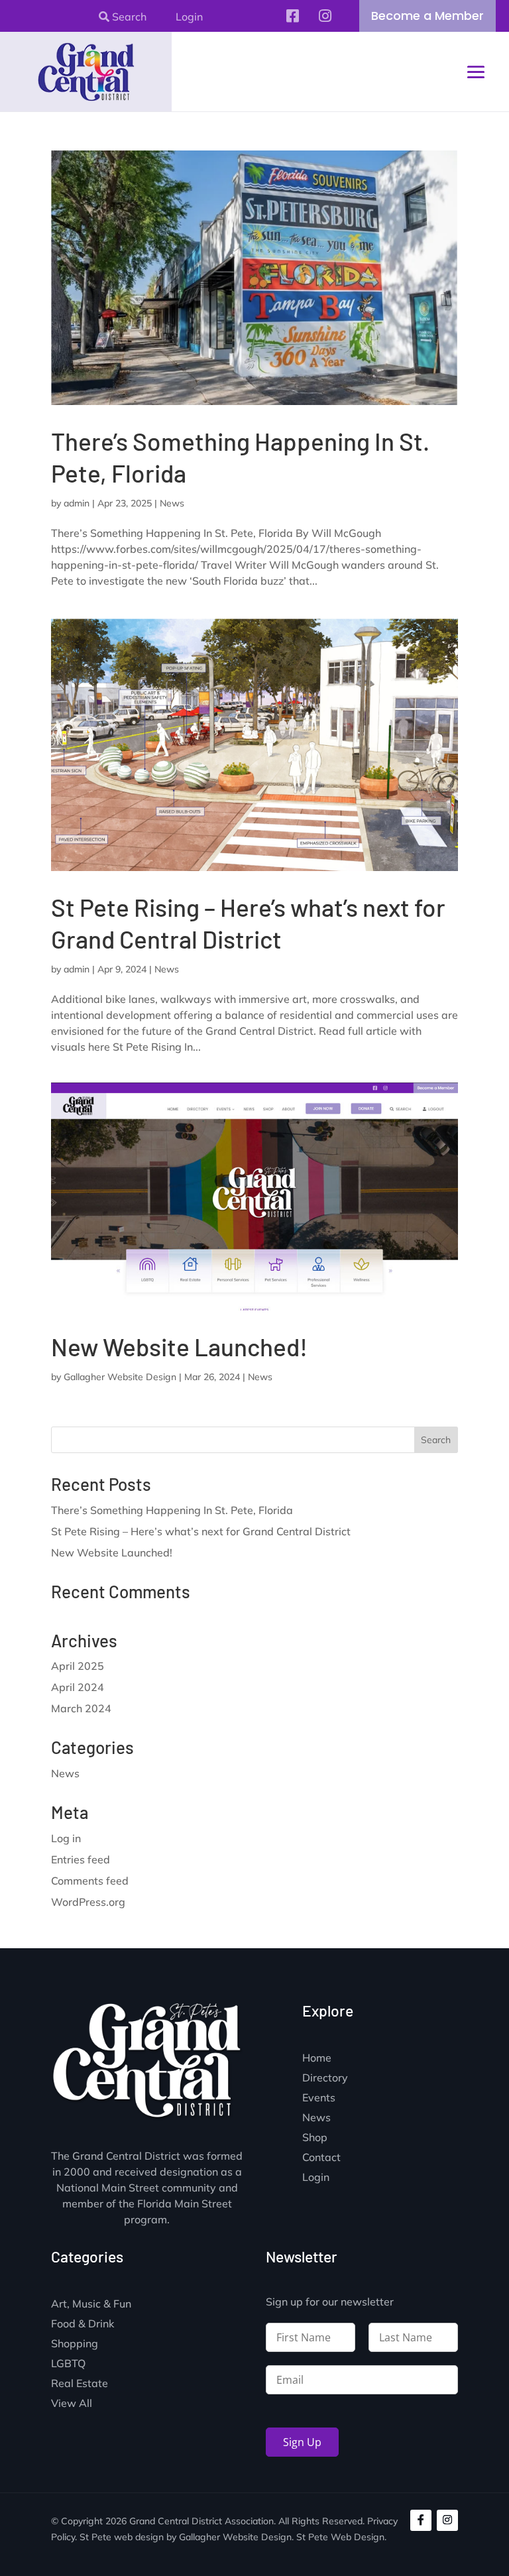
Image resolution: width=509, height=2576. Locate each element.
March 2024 (81, 1708)
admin (77, 503)
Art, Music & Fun (91, 2305)
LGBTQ (68, 2364)
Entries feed (81, 1859)
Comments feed (90, 1881)
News (172, 503)
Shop (315, 2138)
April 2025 (78, 1666)
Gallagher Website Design (120, 1377)
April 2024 (78, 1687)
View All (72, 2404)
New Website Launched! (179, 1346)
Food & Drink (83, 2324)
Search (128, 17)
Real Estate (80, 2384)
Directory (325, 2078)
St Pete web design (122, 2537)
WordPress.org (88, 1902)
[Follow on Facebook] (421, 2520)
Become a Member (427, 16)
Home (317, 2059)
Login (189, 17)
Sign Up (302, 2442)
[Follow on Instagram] (447, 2520)
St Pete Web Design (340, 2537)
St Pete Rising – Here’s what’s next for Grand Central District (201, 1531)
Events (319, 2098)
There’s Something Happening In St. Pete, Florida (172, 1510)
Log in (66, 1838)
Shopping (75, 2344)
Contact (321, 2158)
